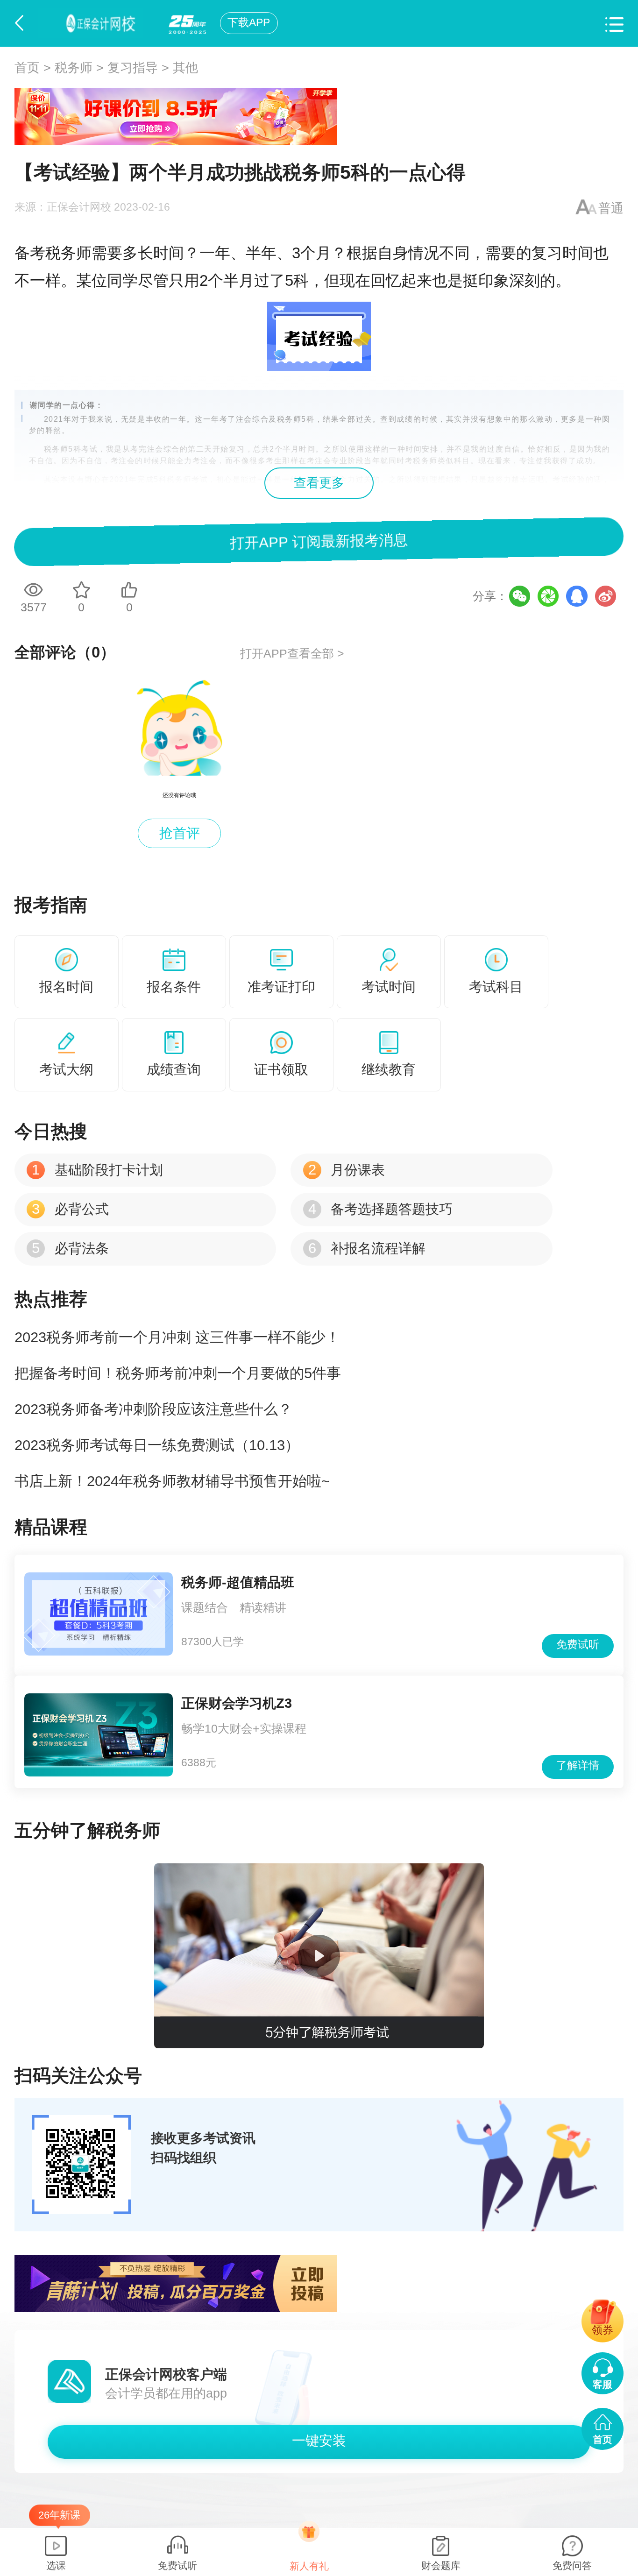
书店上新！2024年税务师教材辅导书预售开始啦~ (172, 1481)
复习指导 (133, 68)
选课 (56, 2565)
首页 (27, 68)
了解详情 (578, 1766)
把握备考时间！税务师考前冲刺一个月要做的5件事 (178, 1373)
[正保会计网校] (94, 23)
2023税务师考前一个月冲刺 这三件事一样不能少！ (177, 1337)
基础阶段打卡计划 (97, 1170)
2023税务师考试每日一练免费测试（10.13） (157, 1445)
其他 (185, 68)
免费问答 (572, 2565)
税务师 (74, 68)
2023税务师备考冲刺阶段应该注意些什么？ (153, 1409)
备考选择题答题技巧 (380, 1209)
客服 (603, 2384)
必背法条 (70, 1248)
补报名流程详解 (367, 1248)
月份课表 (347, 1170)
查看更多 (319, 483)
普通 (611, 208)
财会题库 (441, 2565)
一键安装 (319, 2441)
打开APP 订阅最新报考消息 (319, 541)
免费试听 (578, 1645)
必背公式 (70, 1209)
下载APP (249, 23)
